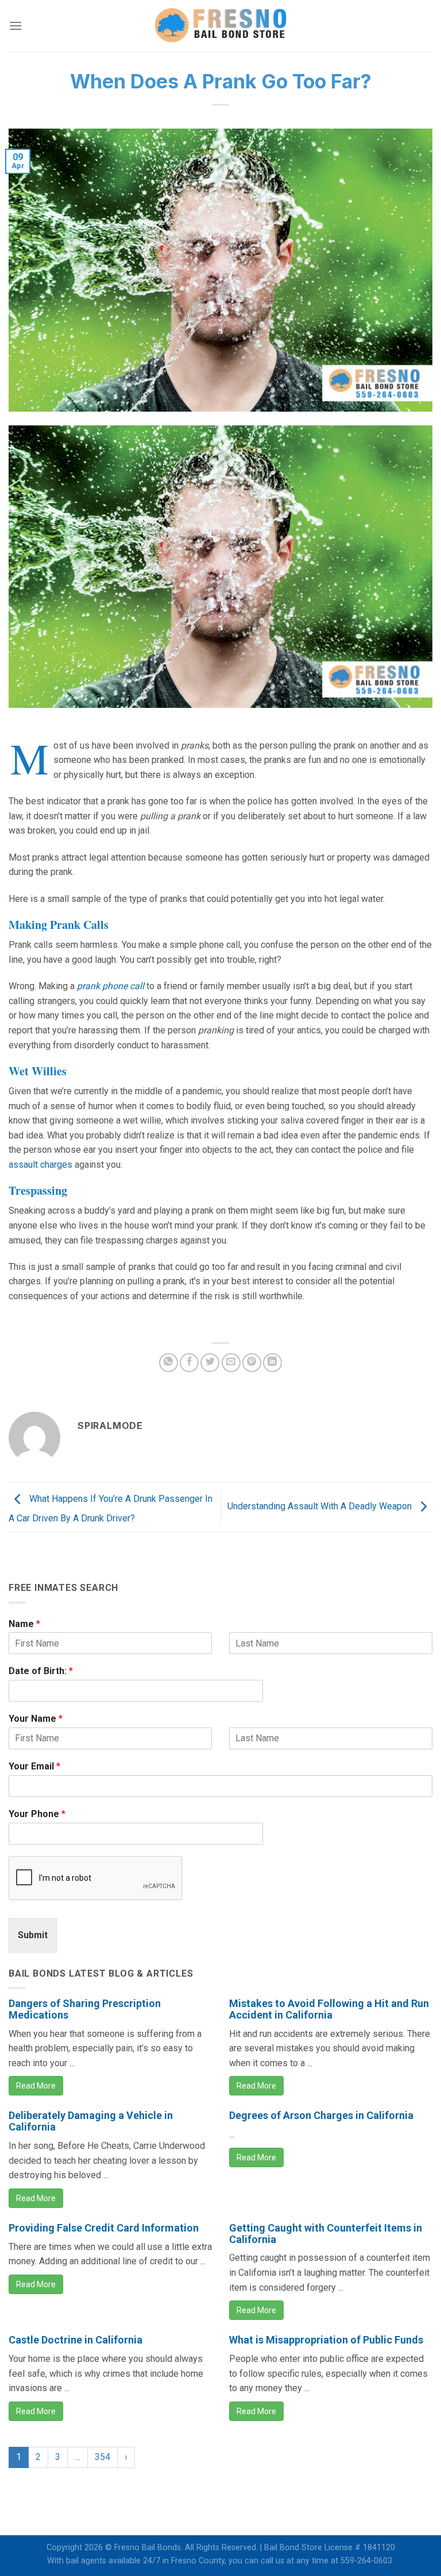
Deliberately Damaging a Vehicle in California (91, 2121)
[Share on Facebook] (189, 1363)
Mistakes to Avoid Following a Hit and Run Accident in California (329, 2009)
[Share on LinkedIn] (272, 1363)
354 (102, 2457)
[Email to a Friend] (231, 1363)
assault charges (40, 1165)
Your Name (36, 1719)
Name (24, 1624)
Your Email (34, 1766)
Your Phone (37, 1814)
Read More (36, 2086)
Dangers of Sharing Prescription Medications (85, 2009)
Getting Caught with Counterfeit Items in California (326, 2234)
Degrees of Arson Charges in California (321, 2115)
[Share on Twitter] (210, 1363)
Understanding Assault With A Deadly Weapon (321, 1506)
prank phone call (111, 986)
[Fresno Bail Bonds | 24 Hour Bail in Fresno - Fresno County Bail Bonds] (220, 26)
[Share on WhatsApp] (169, 1363)
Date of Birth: (41, 1671)
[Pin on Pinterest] (252, 1363)
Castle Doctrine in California (76, 2340)
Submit (33, 1935)
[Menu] (16, 26)
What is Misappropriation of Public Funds (326, 2340)
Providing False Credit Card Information (104, 2228)
